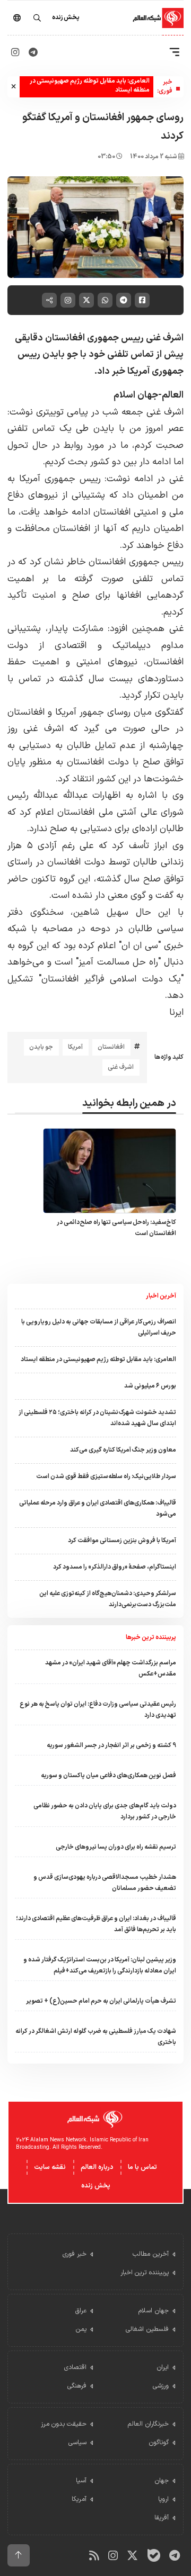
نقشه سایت (50, 2167)
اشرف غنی (121, 1067)
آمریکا (75, 1047)
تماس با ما (142, 2167)
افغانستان (111, 1047)
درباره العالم (97, 2167)
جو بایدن (41, 1047)
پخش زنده (96, 2186)
